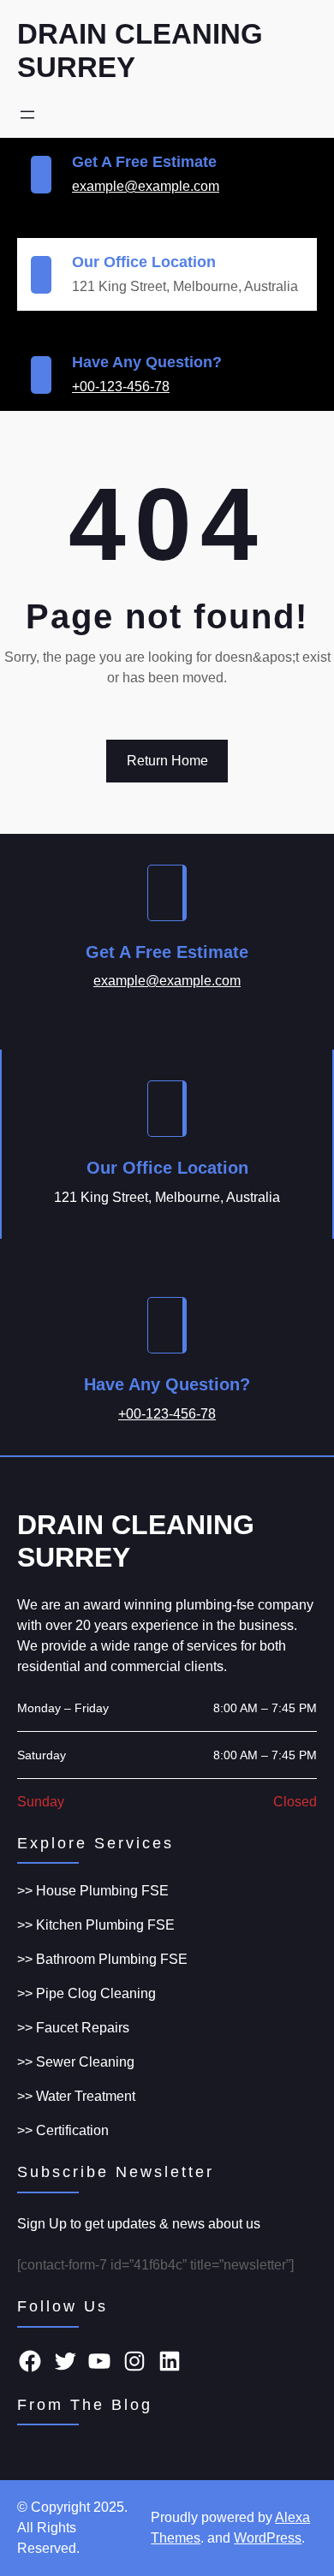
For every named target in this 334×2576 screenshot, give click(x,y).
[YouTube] (99, 2361)
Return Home (167, 761)
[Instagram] (134, 2361)
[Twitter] (65, 2361)
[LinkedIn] (170, 2361)
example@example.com (146, 186)
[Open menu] (27, 115)
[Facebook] (30, 2361)
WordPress (268, 2538)
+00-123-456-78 (121, 387)
